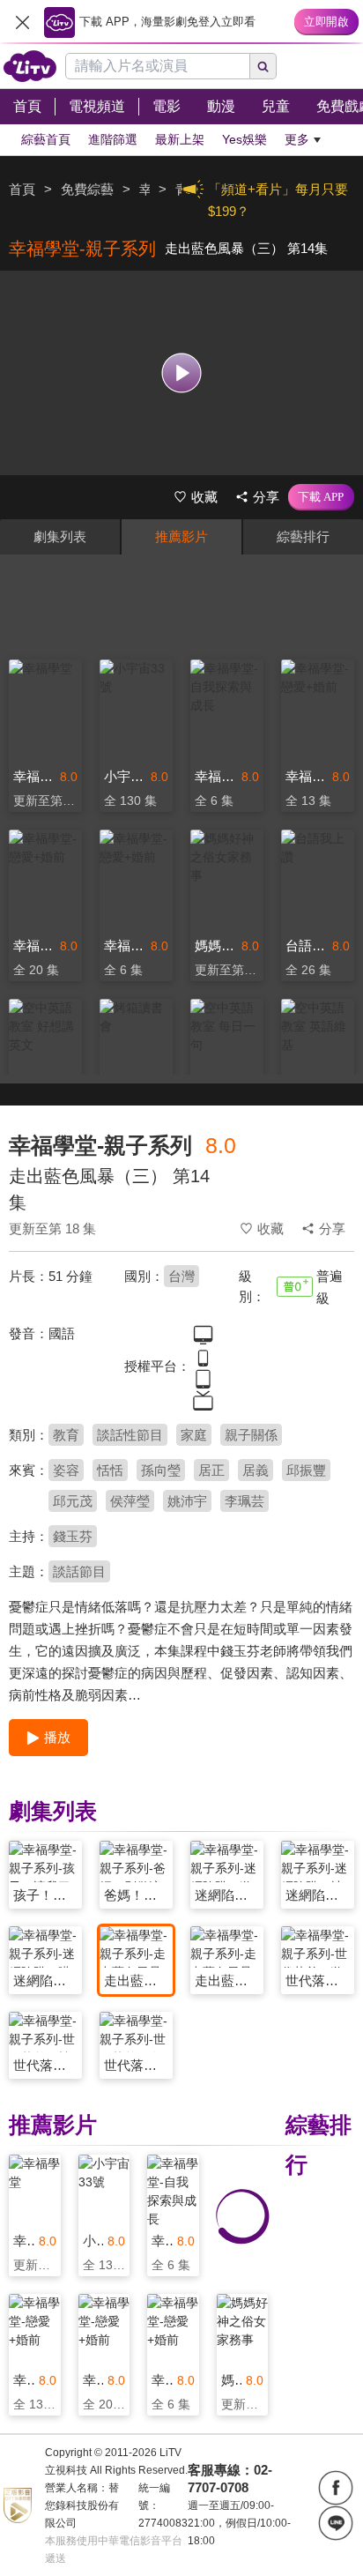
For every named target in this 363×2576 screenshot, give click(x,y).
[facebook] (336, 2488)
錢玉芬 (73, 1536)
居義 (256, 1470)
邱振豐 (306, 1470)
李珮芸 (244, 1501)
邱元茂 (73, 1501)
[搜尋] (263, 66)
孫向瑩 (161, 1470)
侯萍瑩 (130, 1501)
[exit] (22, 22)
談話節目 (79, 1571)
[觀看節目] (182, 372)
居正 (211, 1470)
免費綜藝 (87, 189)
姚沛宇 (187, 1501)
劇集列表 (60, 536)
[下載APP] (321, 497)
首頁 (22, 189)
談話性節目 (130, 1435)
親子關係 (251, 1435)
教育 (66, 1435)
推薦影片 (181, 536)
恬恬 (110, 1470)
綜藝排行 (303, 536)
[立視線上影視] (30, 66)
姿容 (66, 1470)
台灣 (181, 1276)
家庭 (194, 1435)
